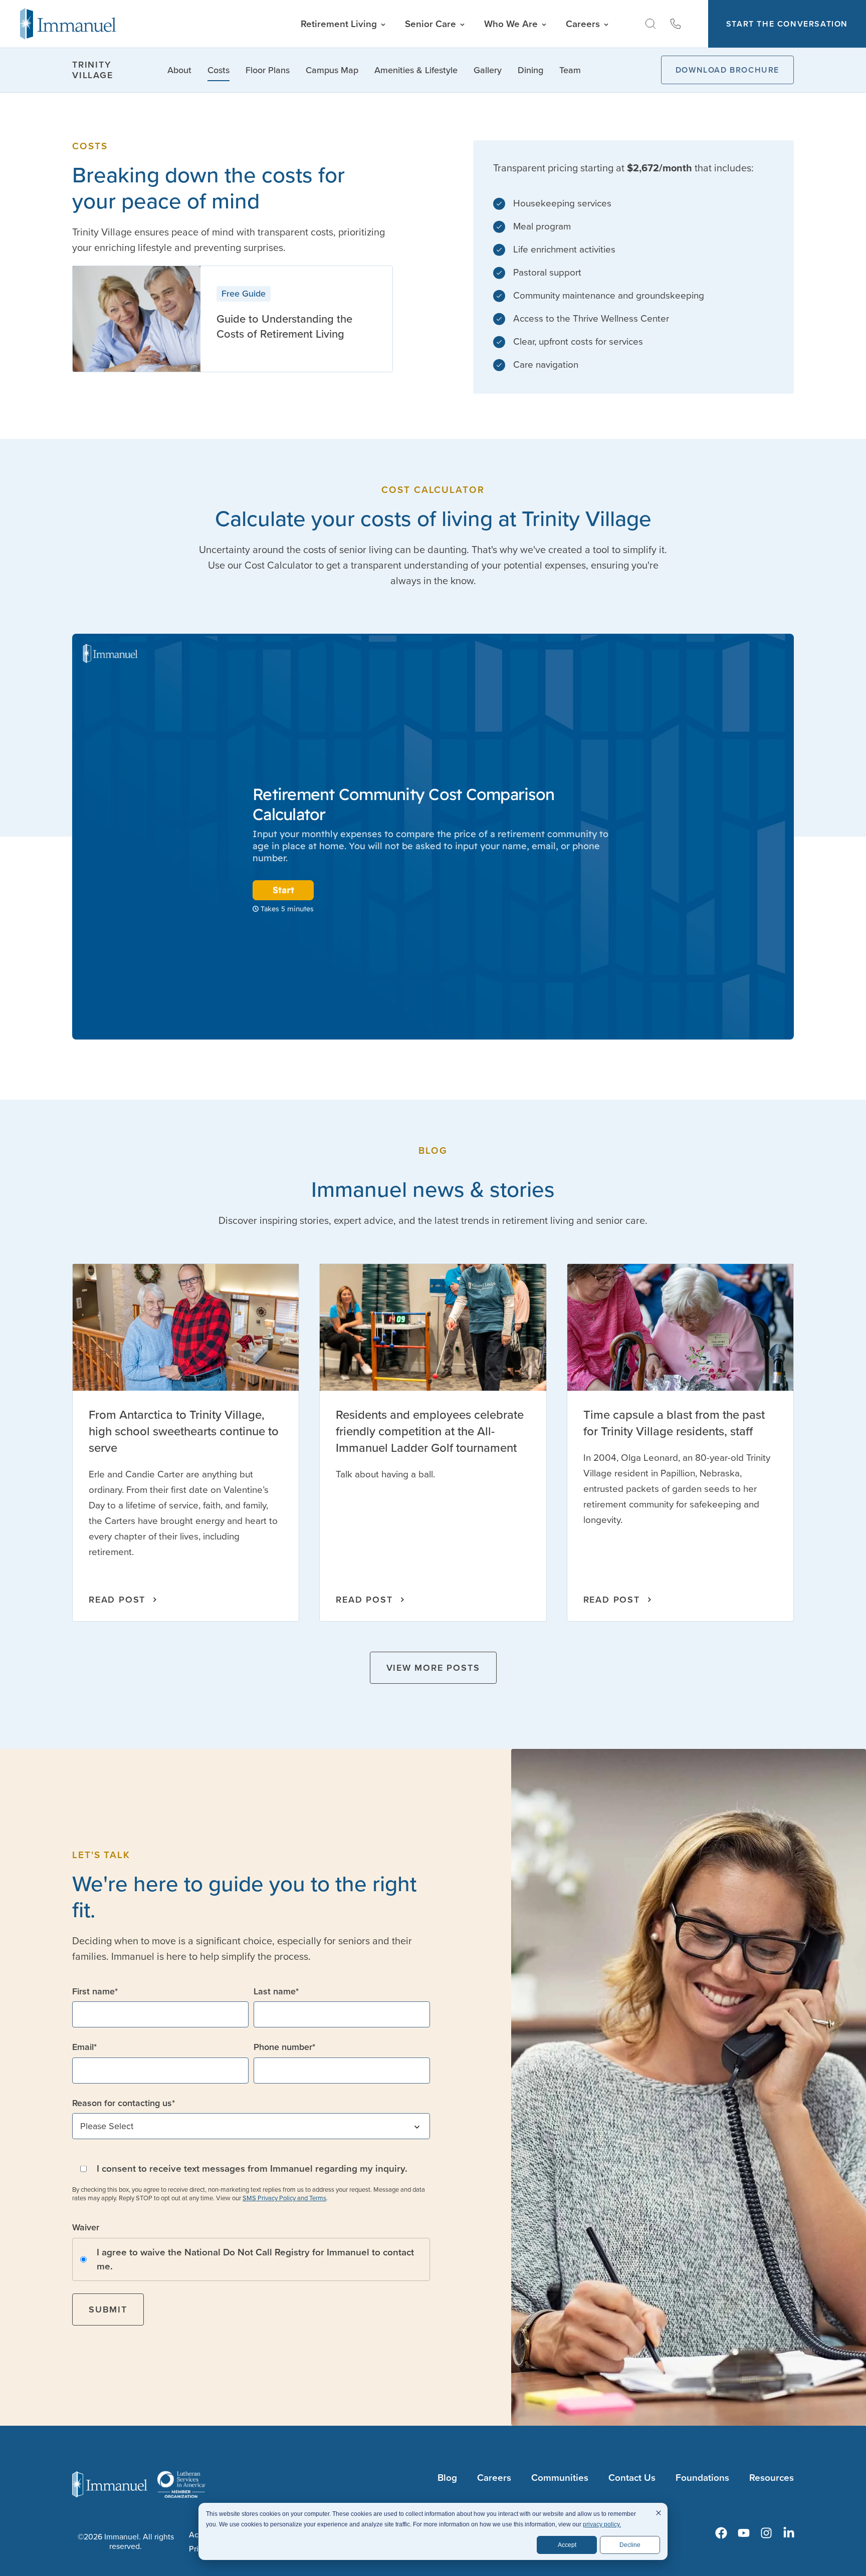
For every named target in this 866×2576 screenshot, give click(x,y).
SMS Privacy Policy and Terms (284, 2198)
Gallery (488, 70)
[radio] (251, 2259)
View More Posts (433, 1668)
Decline (630, 2545)
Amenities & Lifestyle (416, 70)
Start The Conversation (787, 24)
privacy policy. (602, 2524)
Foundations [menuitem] (702, 2478)
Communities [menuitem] (560, 2478)
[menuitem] (721, 2533)
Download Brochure (727, 70)
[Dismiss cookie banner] (659, 2514)
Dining (530, 70)
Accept (567, 2545)
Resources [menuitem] (772, 2478)
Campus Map (332, 70)
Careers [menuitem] (494, 2478)
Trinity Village (93, 70)
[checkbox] (251, 2259)
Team (570, 70)
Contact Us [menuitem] (632, 2478)
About (179, 70)
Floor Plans (268, 70)
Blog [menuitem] (447, 2478)
